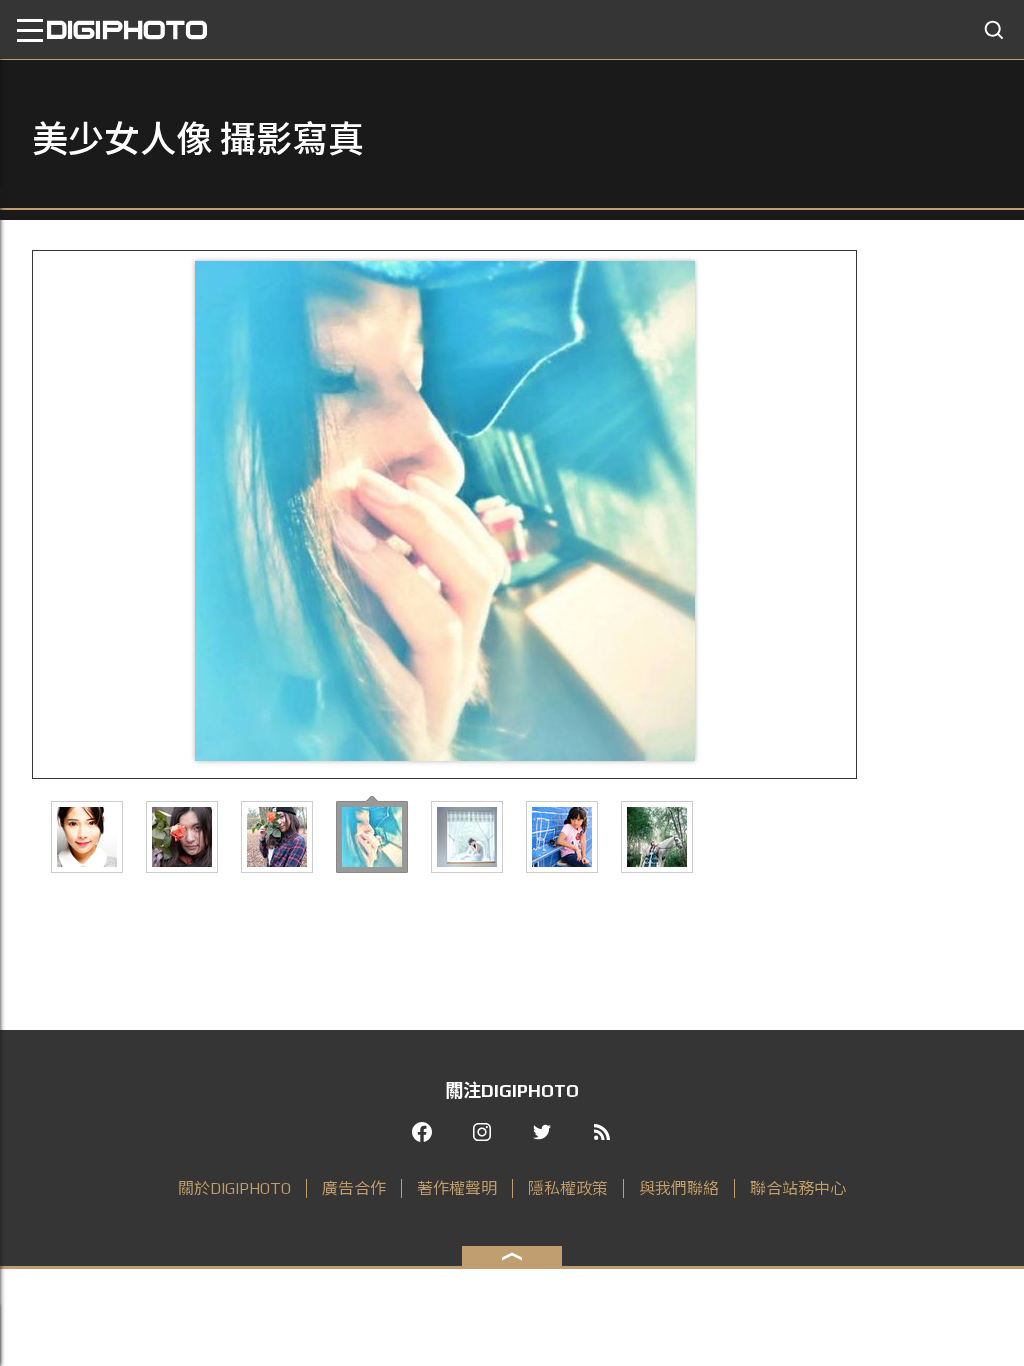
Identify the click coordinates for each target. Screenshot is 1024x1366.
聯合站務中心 (798, 1188)
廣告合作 (354, 1188)
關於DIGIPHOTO (234, 1188)
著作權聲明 (457, 1188)
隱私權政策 (568, 1188)
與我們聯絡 (679, 1188)
